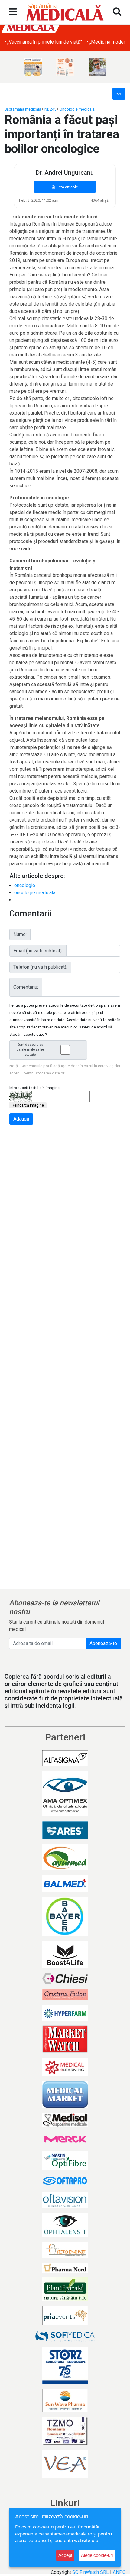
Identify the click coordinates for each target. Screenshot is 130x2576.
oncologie (25, 885)
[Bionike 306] (65, 67)
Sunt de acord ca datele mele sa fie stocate (30, 1050)
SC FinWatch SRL (91, 2572)
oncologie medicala (35, 893)
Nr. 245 (50, 109)
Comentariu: (26, 987)
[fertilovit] (33, 67)
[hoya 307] (97, 67)
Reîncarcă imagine (28, 1105)
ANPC (119, 2572)
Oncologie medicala (77, 109)
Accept (65, 2555)
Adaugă (21, 1119)
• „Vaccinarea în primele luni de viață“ (43, 42)
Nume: (20, 934)
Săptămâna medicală (23, 109)
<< (119, 94)
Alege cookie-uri (97, 2555)
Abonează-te (103, 1643)
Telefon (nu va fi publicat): (40, 967)
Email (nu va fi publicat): (38, 951)
